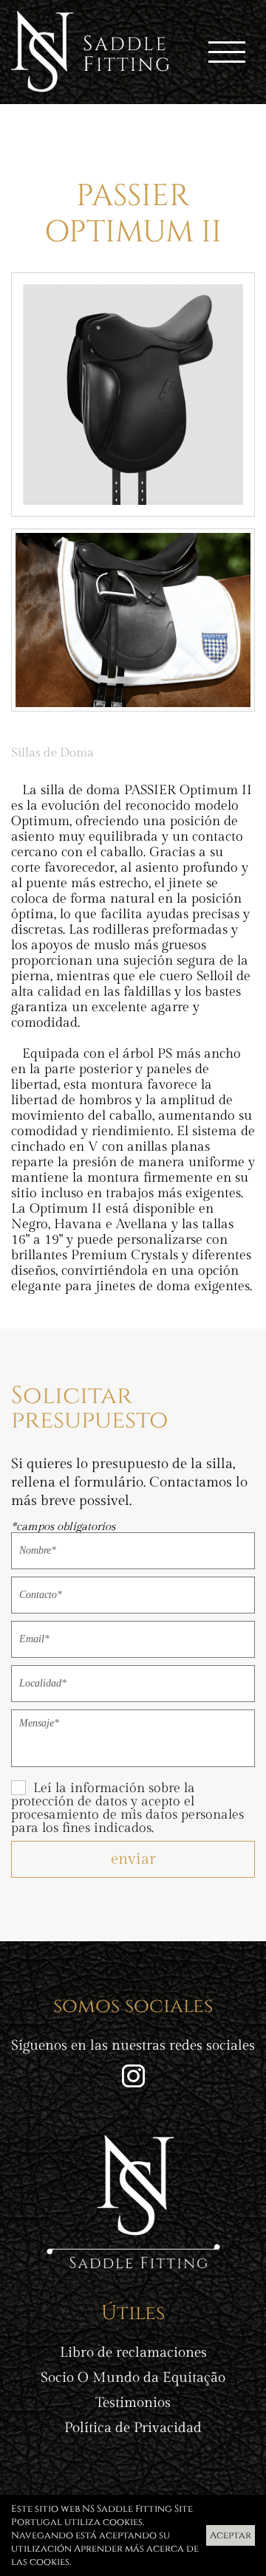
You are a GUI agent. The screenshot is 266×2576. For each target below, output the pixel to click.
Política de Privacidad (133, 2428)
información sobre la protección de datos (103, 1795)
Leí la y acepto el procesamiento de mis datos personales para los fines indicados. (127, 1808)
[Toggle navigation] (227, 52)
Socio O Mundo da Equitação (133, 2378)
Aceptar (231, 2535)
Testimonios (133, 2403)
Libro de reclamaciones (133, 2353)
